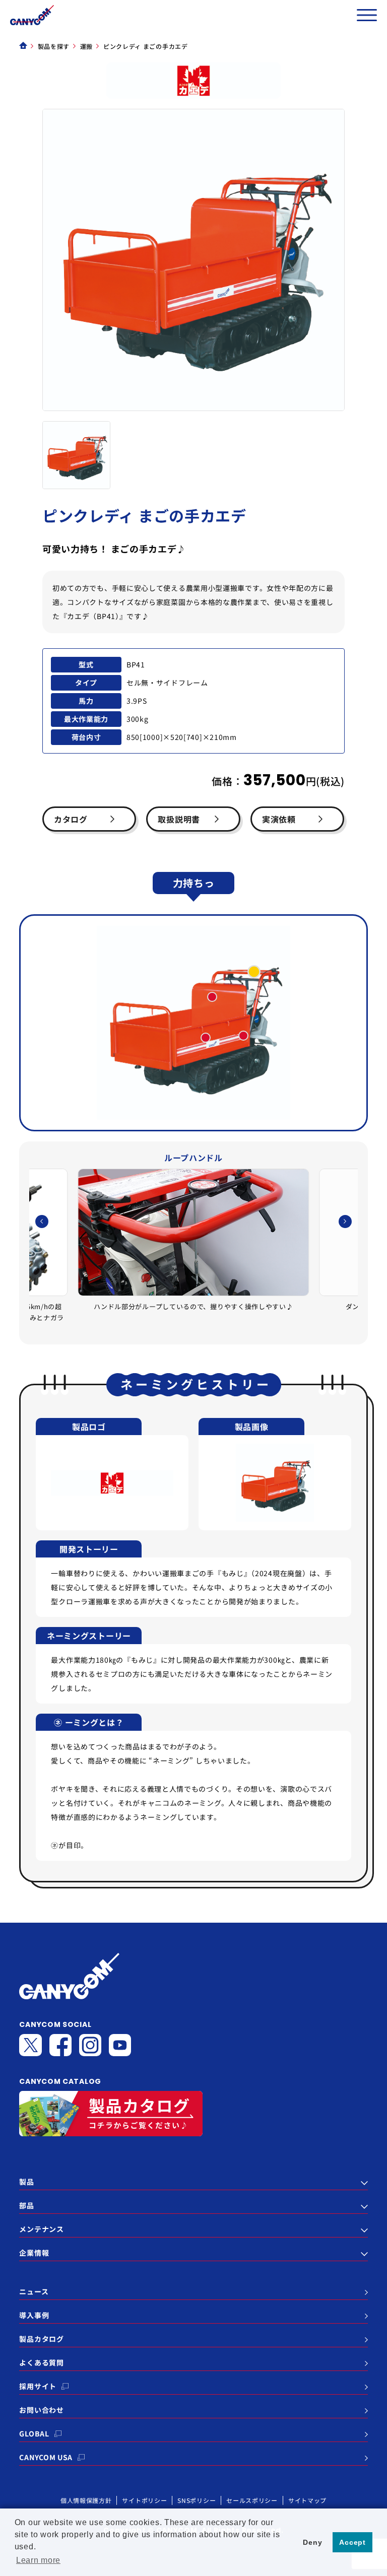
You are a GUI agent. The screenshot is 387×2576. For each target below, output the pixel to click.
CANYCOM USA (46, 2457)
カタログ (71, 819)
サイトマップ (307, 2500)
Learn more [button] (38, 2560)
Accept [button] (352, 2542)
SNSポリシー (197, 2500)
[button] (345, 1222)
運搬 (86, 46)
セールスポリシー (252, 2500)
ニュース (34, 2291)
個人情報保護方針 (86, 2500)
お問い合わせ (41, 2410)
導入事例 (34, 2315)
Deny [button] (312, 2542)
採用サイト (38, 2386)
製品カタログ (41, 2339)
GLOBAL (34, 2433)
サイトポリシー (144, 2500)
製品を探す (54, 46)
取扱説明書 (179, 819)
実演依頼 (279, 819)
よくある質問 (41, 2362)
